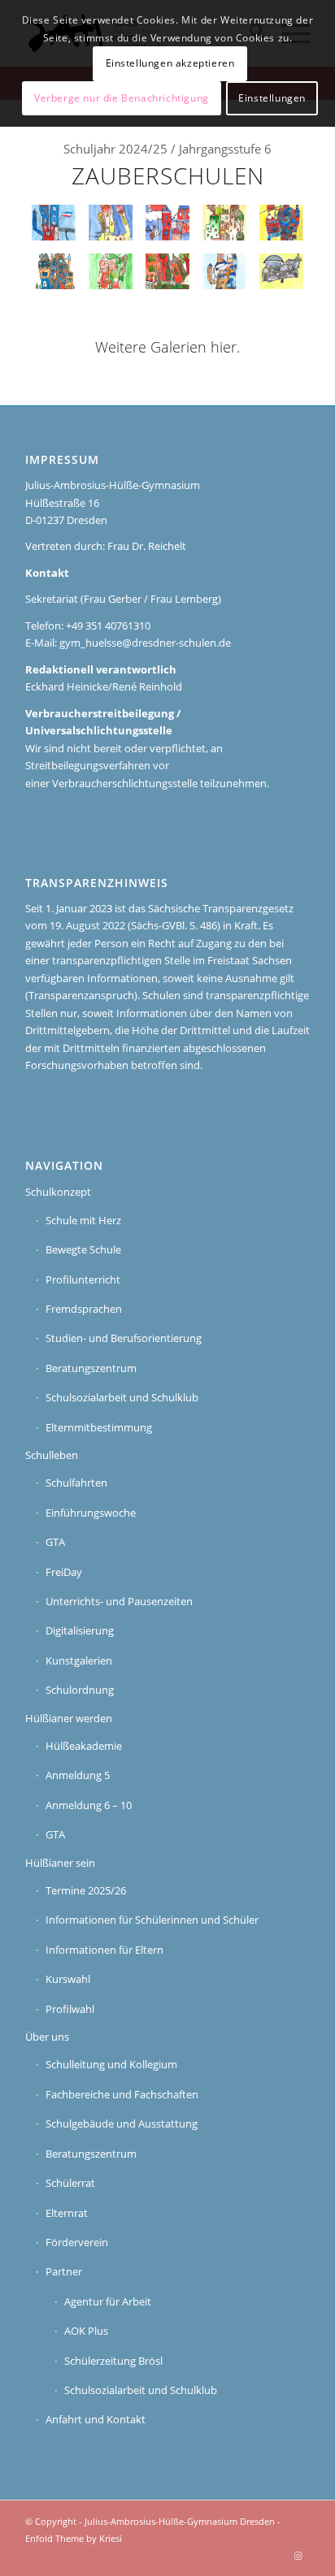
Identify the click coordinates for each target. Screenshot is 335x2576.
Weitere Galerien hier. (167, 347)
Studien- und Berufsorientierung (124, 1338)
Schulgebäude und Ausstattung (122, 2124)
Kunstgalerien (79, 1660)
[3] (167, 223)
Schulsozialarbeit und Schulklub (122, 1397)
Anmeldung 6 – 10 (89, 1805)
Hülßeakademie (84, 1746)
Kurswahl (68, 1979)
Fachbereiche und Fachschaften (122, 2094)
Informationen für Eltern (104, 1950)
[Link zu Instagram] (298, 2556)
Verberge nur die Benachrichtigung (122, 98)
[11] (281, 223)
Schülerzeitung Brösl (113, 2361)
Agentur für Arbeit (108, 2301)
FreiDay (64, 1572)
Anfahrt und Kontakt (96, 2419)
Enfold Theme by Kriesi (74, 2538)
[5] (167, 271)
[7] (111, 223)
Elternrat (67, 2213)
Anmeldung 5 (78, 1775)
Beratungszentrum (91, 1368)
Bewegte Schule (83, 1249)
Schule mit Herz (83, 1220)
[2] (224, 271)
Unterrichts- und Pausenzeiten (119, 1601)
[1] (54, 223)
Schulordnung (80, 1690)
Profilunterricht (83, 1279)
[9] (224, 223)
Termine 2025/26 (86, 1890)
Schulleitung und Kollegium (111, 2064)
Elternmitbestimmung (99, 1427)
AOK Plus (86, 2331)
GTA (55, 1542)
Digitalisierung (80, 1630)
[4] (281, 271)
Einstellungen (272, 98)
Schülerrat (70, 2183)
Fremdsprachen (84, 1309)
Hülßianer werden (69, 1718)
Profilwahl (70, 2009)
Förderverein (77, 2242)
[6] (111, 271)
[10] (54, 271)
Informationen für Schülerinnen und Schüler (152, 1920)
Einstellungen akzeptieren (170, 63)
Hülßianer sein (60, 1863)
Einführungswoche (91, 1513)
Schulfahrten (76, 1483)
